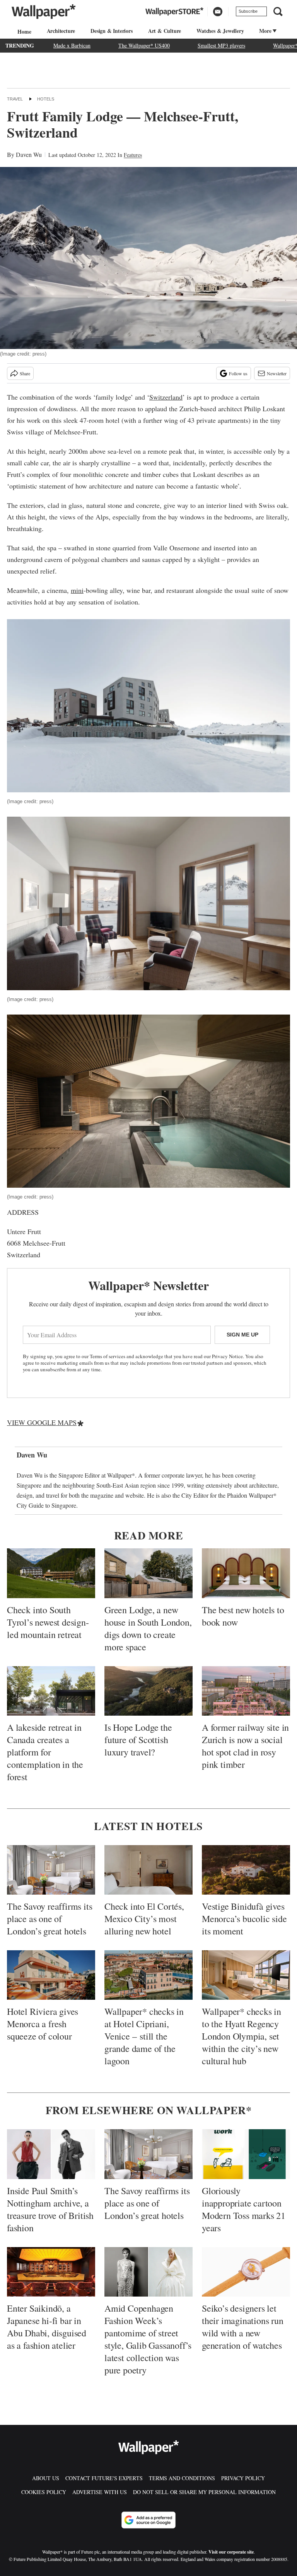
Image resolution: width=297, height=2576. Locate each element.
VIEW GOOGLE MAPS (42, 1422)
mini (77, 590)
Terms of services (108, 1356)
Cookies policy (44, 2492)
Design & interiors (111, 31)
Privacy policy (243, 2478)
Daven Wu (29, 154)
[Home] (23, 31)
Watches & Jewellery (220, 31)
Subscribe (248, 11)
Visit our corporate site (231, 2552)
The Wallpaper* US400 (144, 45)
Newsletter (277, 373)
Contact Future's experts (104, 2478)
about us (46, 2478)
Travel (15, 99)
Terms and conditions (182, 2478)
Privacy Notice (227, 1356)
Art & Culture (165, 31)
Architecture (61, 31)
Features (133, 155)
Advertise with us (100, 2492)
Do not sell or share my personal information (204, 2492)
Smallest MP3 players (221, 45)
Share (25, 373)
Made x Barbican (72, 45)
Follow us (238, 373)
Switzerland (166, 397)
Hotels (46, 99)
